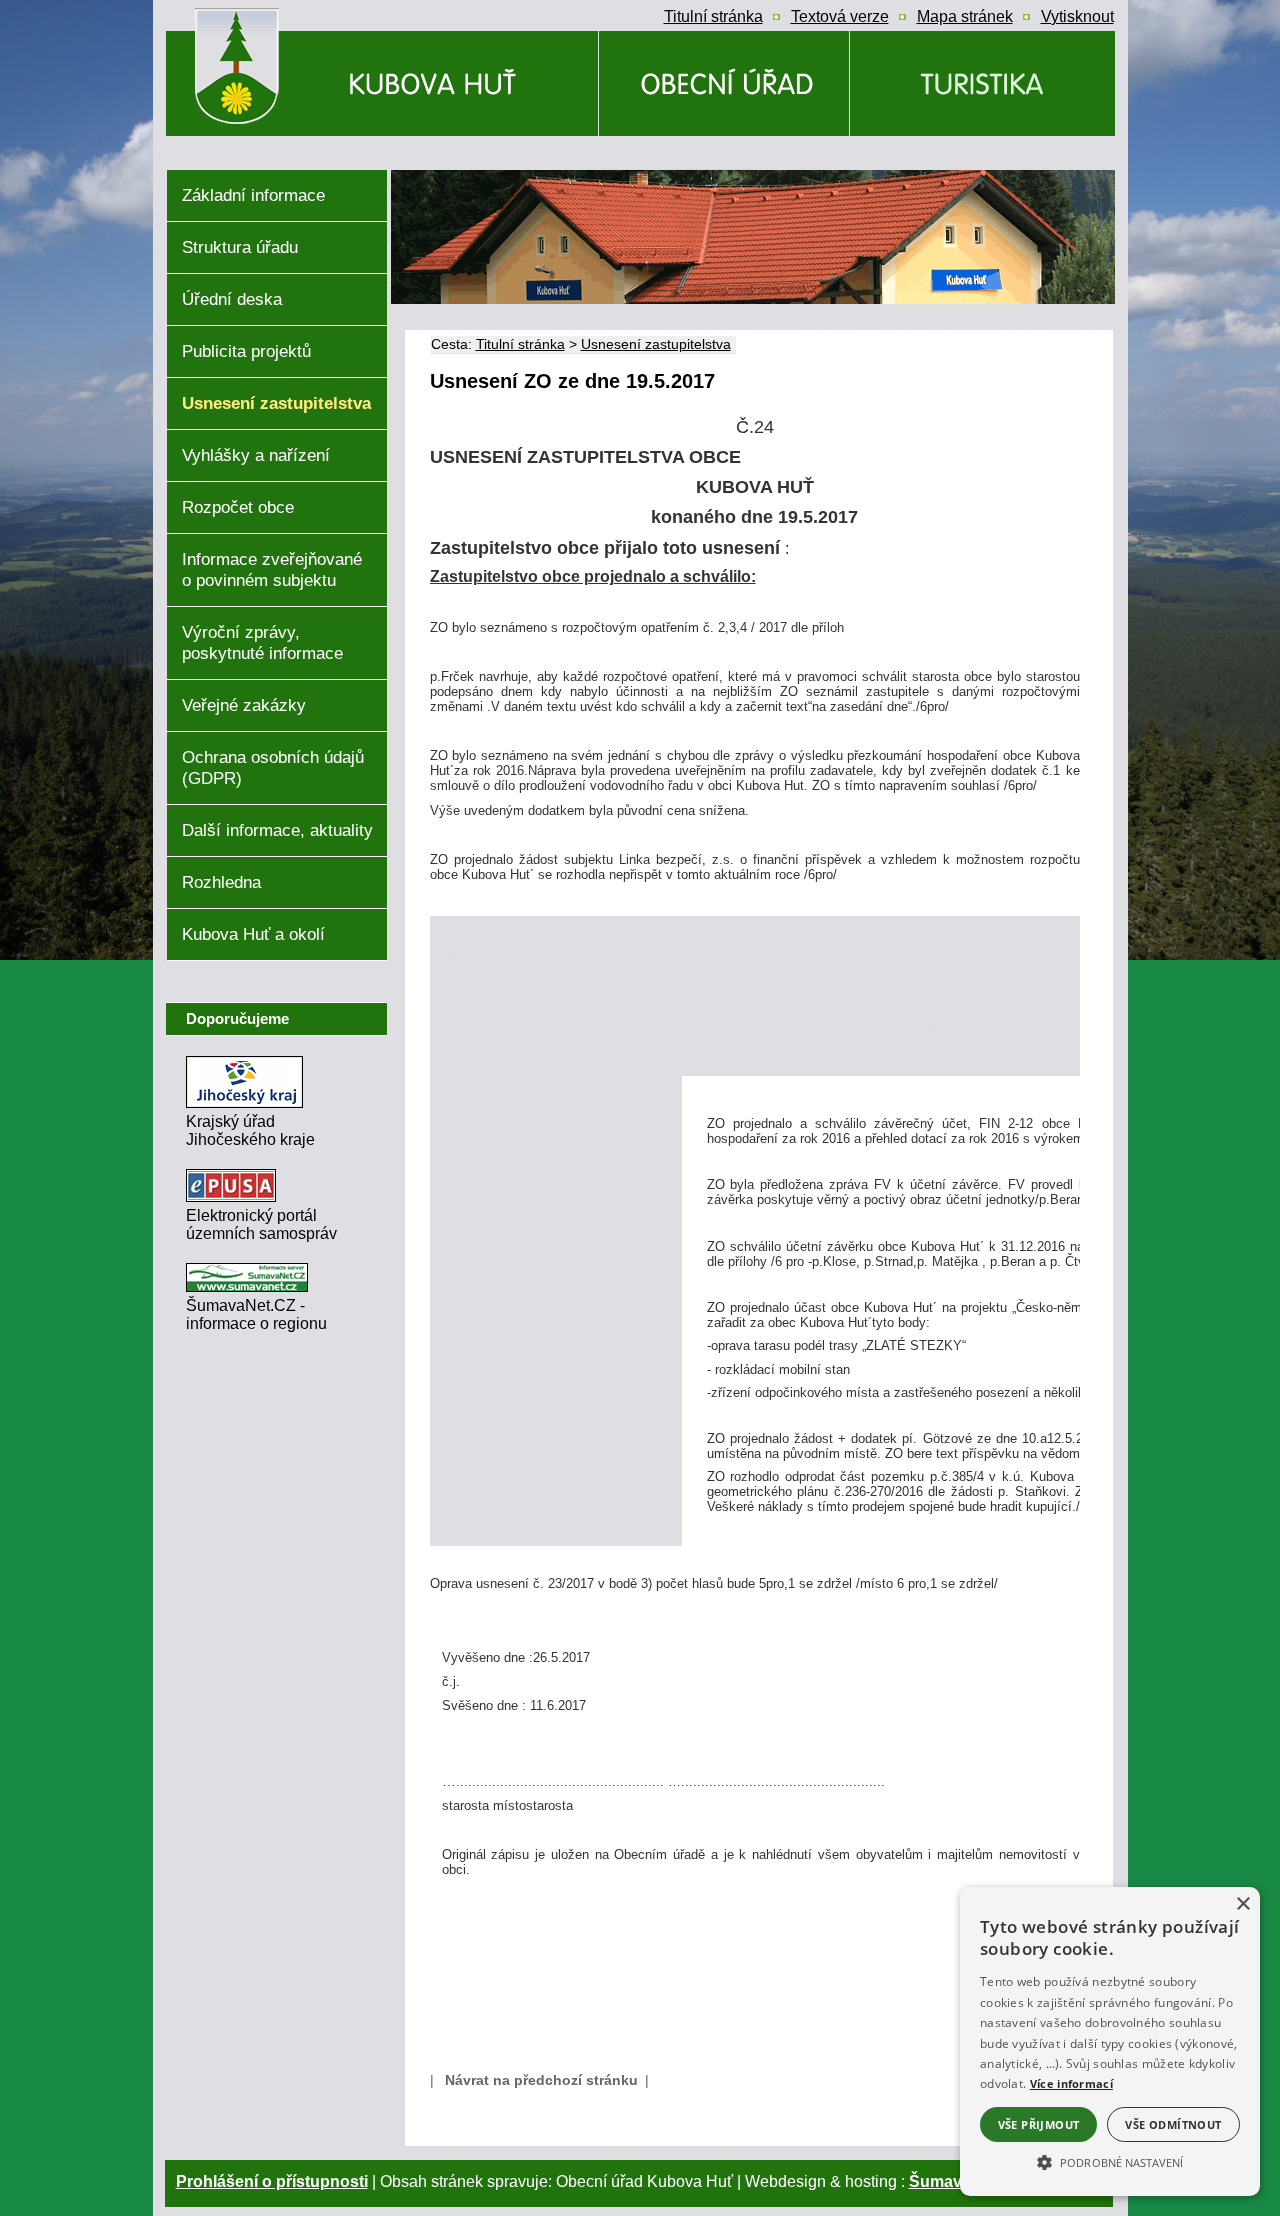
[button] (1110, 2161)
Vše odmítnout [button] (1173, 2124)
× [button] (1242, 1904)
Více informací (1071, 2083)
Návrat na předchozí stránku (541, 2080)
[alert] (1110, 2041)
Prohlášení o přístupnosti (272, 2181)
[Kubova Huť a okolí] (982, 83)
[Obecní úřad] (724, 83)
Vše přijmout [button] (1039, 2124)
